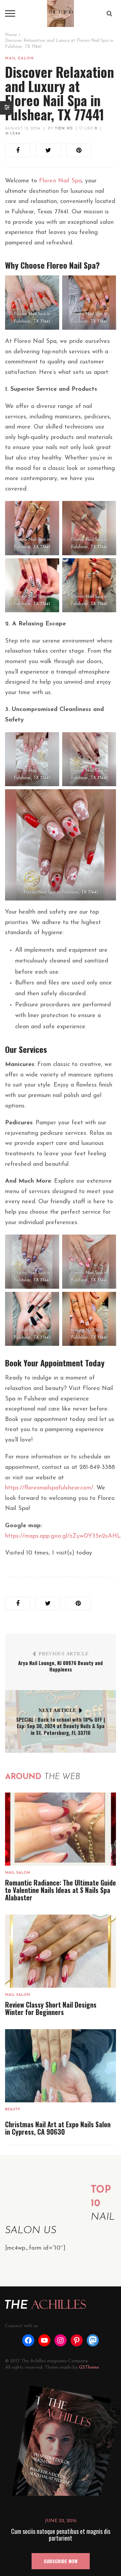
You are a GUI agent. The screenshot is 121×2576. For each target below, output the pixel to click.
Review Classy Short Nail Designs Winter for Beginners (51, 2008)
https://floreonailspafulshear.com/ (49, 1488)
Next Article (57, 1710)
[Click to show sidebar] (7, 108)
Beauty (13, 2110)
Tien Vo (64, 129)
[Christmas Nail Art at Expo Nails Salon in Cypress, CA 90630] (61, 2066)
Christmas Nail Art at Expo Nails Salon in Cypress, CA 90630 (58, 2128)
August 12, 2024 (23, 129)
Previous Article (64, 1654)
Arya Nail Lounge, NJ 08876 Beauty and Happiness (61, 1666)
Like (90, 129)
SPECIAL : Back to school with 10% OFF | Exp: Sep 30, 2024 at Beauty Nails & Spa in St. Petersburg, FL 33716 (61, 1726)
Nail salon (19, 58)
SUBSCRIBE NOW (61, 2561)
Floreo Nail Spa (60, 181)
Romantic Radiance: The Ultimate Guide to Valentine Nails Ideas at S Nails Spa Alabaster (61, 1890)
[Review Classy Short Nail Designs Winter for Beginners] (61, 1951)
